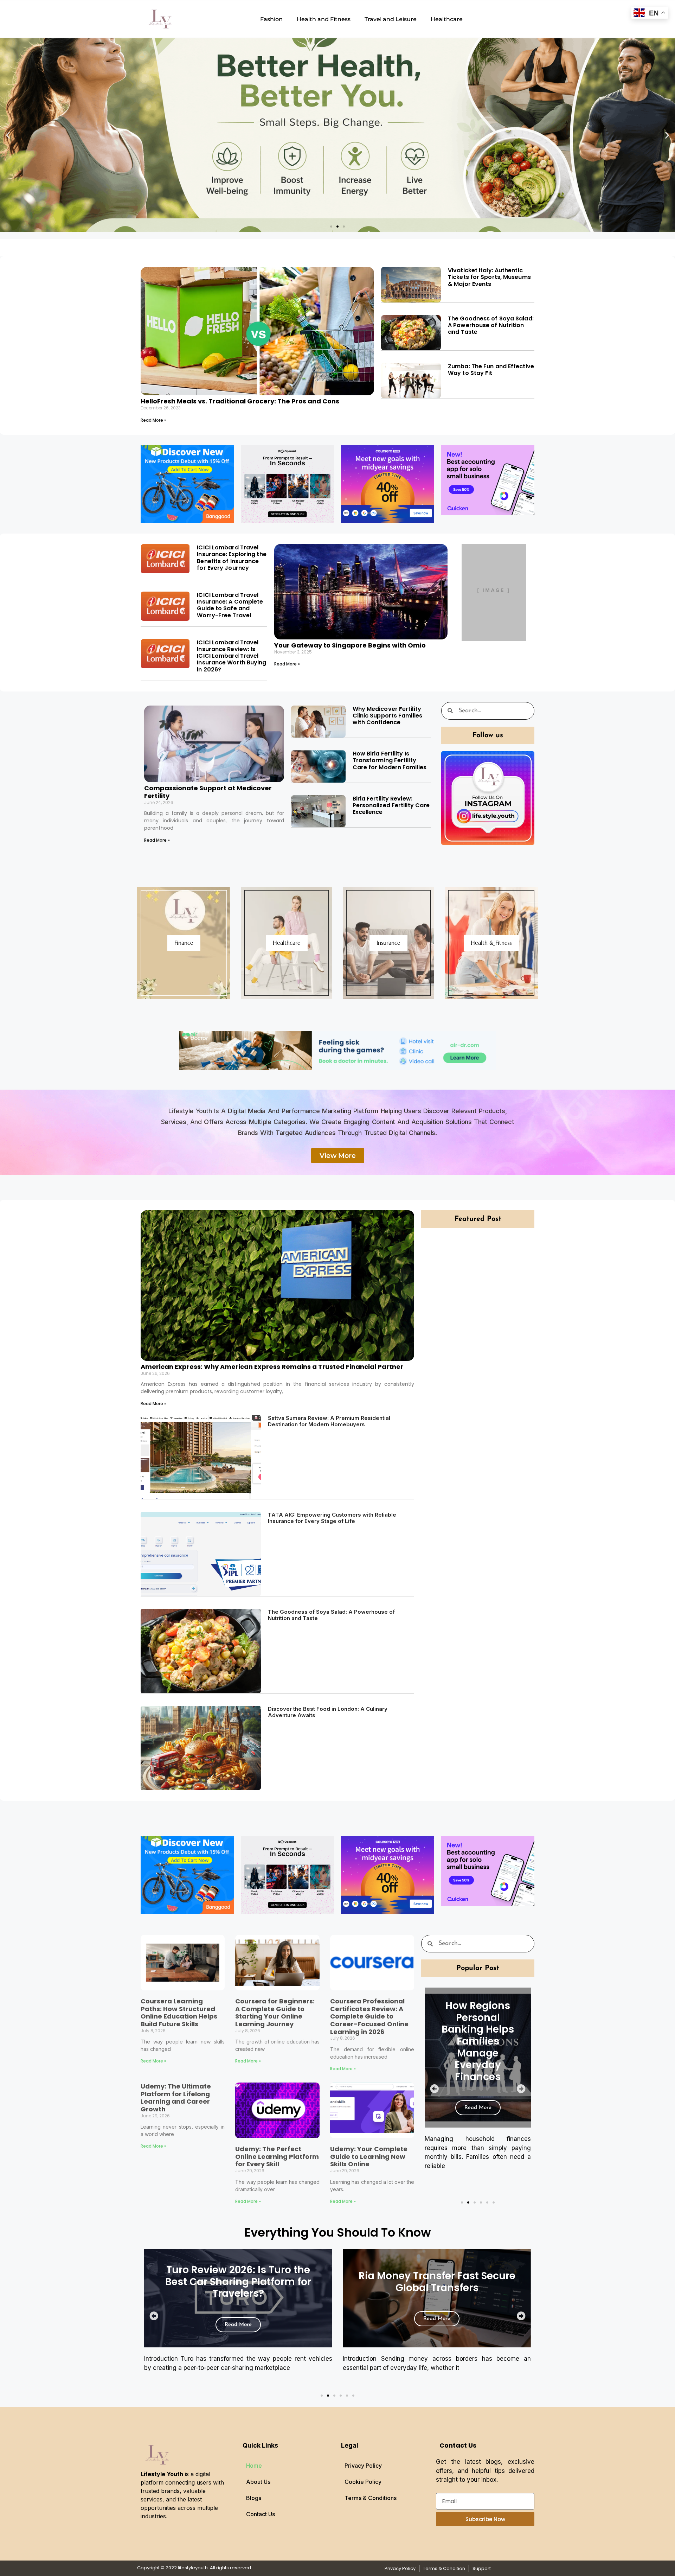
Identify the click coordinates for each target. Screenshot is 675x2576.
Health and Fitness (324, 19)
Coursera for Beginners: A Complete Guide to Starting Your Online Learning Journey (275, 2013)
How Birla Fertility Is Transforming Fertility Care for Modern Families (390, 760)
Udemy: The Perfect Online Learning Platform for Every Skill (277, 2156)
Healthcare (447, 19)
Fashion (271, 19)
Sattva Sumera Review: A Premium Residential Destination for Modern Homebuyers (329, 1421)
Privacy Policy (363, 2466)
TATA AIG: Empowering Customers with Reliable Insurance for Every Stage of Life (332, 1518)
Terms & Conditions (371, 2498)
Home (254, 2466)
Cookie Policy (363, 2482)
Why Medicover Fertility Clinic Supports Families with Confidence (387, 716)
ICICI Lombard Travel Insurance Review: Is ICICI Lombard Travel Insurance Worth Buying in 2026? (232, 656)
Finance (184, 943)
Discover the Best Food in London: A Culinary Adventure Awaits (328, 1712)
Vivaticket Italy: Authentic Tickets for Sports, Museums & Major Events (489, 277)
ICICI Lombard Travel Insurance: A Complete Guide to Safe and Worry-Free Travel (230, 605)
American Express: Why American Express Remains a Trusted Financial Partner (272, 1367)
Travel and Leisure (391, 19)
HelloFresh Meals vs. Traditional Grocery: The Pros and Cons (240, 401)
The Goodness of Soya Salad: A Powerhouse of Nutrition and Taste (491, 325)
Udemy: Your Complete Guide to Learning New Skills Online (369, 2156)
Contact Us (261, 2514)
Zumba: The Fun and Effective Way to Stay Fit (491, 370)
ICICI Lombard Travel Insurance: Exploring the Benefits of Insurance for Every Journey (232, 558)
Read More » (153, 420)
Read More (478, 2132)
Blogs (254, 2498)
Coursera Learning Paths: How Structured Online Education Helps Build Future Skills (179, 2013)
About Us (258, 2482)
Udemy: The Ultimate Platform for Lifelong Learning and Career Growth (176, 2098)
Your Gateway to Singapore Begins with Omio (350, 645)
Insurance (388, 943)
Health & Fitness (491, 943)
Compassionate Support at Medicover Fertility (208, 792)
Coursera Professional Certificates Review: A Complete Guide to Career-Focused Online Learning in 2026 (369, 2016)
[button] (8, 135)
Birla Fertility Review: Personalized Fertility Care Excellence (391, 805)
